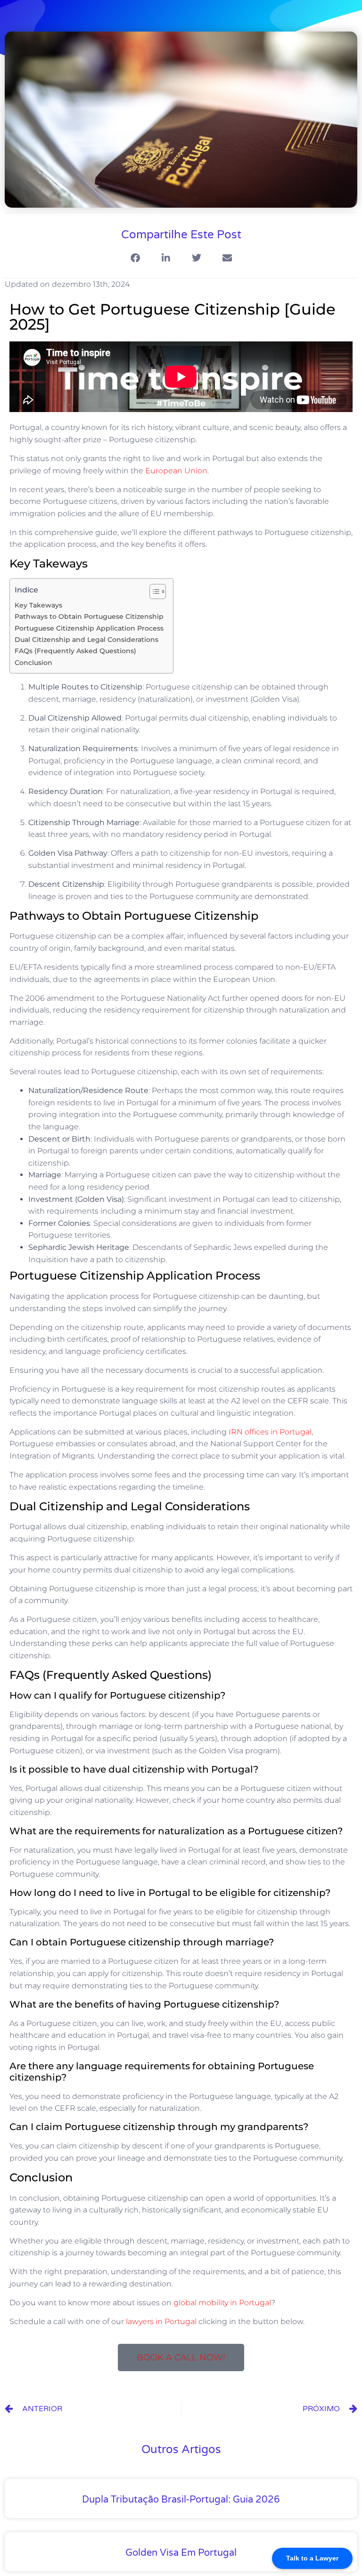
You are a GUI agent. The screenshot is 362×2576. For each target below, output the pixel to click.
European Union (176, 471)
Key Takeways (38, 605)
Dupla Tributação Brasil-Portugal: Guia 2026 (181, 2500)
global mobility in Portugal (222, 2303)
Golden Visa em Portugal (181, 2553)
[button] (135, 258)
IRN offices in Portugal (270, 1432)
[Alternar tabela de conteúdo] (153, 591)
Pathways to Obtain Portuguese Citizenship (89, 616)
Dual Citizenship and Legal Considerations (86, 640)
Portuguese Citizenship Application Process (89, 628)
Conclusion (33, 663)
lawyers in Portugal (161, 2321)
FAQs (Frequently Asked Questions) (75, 651)
